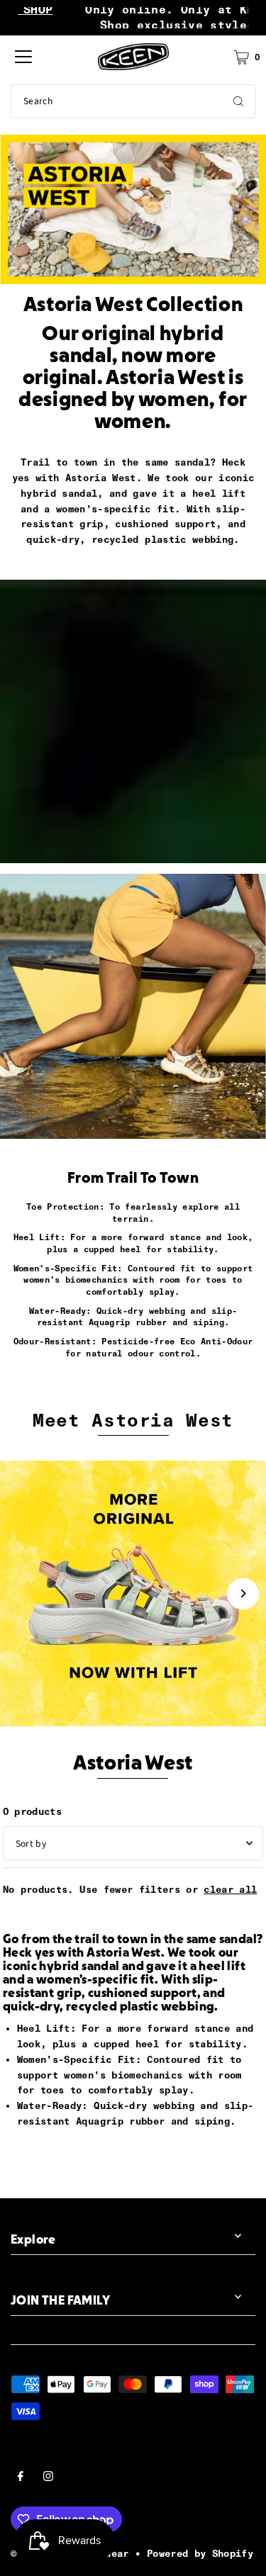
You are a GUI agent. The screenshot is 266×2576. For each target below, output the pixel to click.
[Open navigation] (23, 57)
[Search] (238, 101)
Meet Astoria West (133, 1420)
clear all (230, 1889)
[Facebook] (21, 2478)
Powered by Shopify (200, 2553)
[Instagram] (48, 2478)
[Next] (243, 1593)
